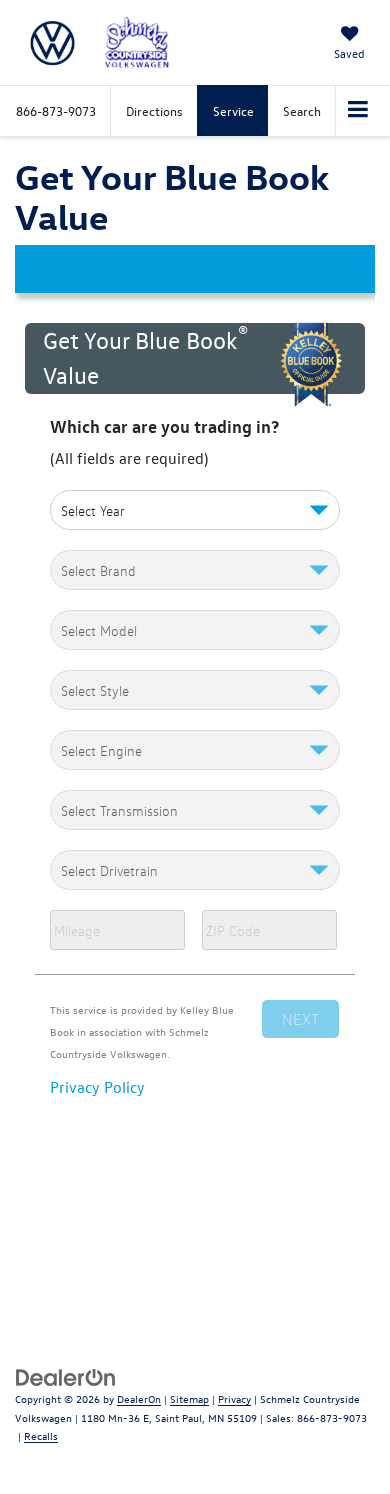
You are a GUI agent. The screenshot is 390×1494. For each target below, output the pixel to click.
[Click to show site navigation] (358, 111)
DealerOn (139, 1398)
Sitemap (189, 1398)
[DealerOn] (66, 1375)
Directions (154, 110)
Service (233, 110)
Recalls (41, 1435)
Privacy (234, 1398)
